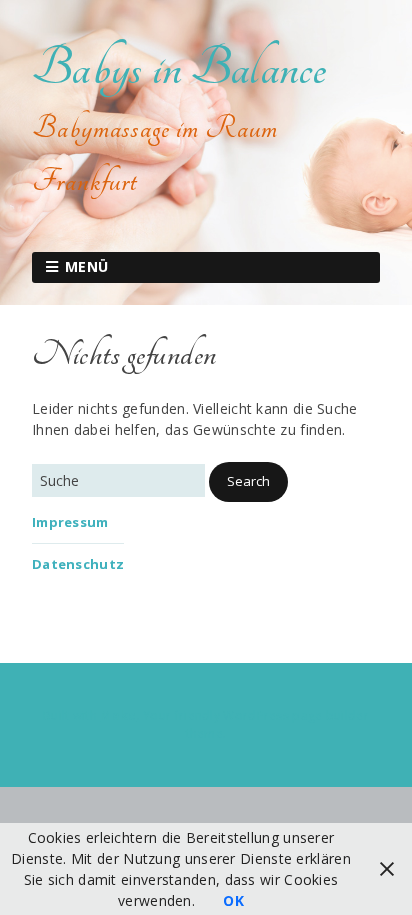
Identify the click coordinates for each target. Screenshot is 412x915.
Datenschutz (78, 564)
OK (233, 900)
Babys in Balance (179, 68)
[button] (248, 482)
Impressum (70, 522)
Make (118, 715)
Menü (87, 266)
